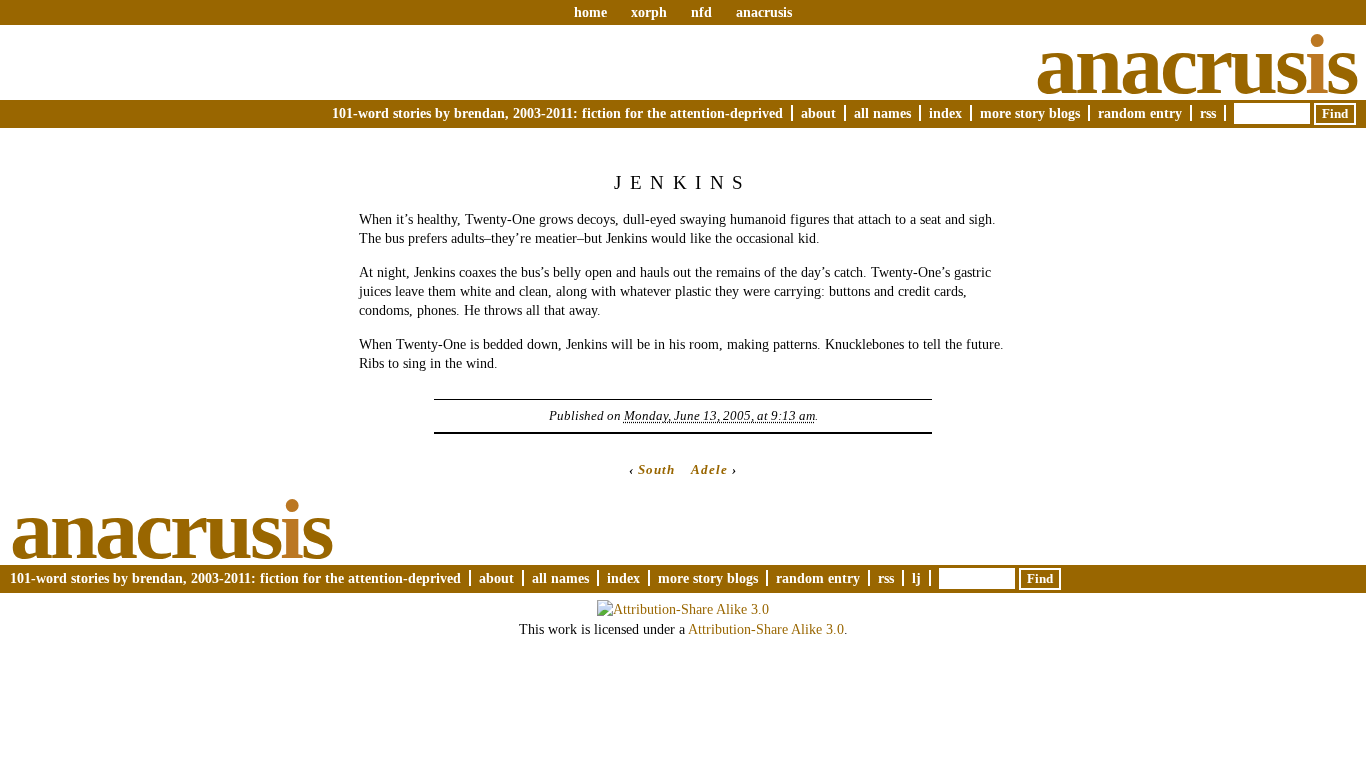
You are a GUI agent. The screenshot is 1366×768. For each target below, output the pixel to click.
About (818, 113)
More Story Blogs (1030, 113)
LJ (916, 578)
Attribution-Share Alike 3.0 (766, 629)
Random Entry (1140, 113)
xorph (649, 12)
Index (945, 113)
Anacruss (1195, 64)
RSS (1208, 113)
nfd (701, 12)
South (656, 469)
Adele (709, 469)
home (590, 12)
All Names (882, 113)
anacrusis (764, 12)
